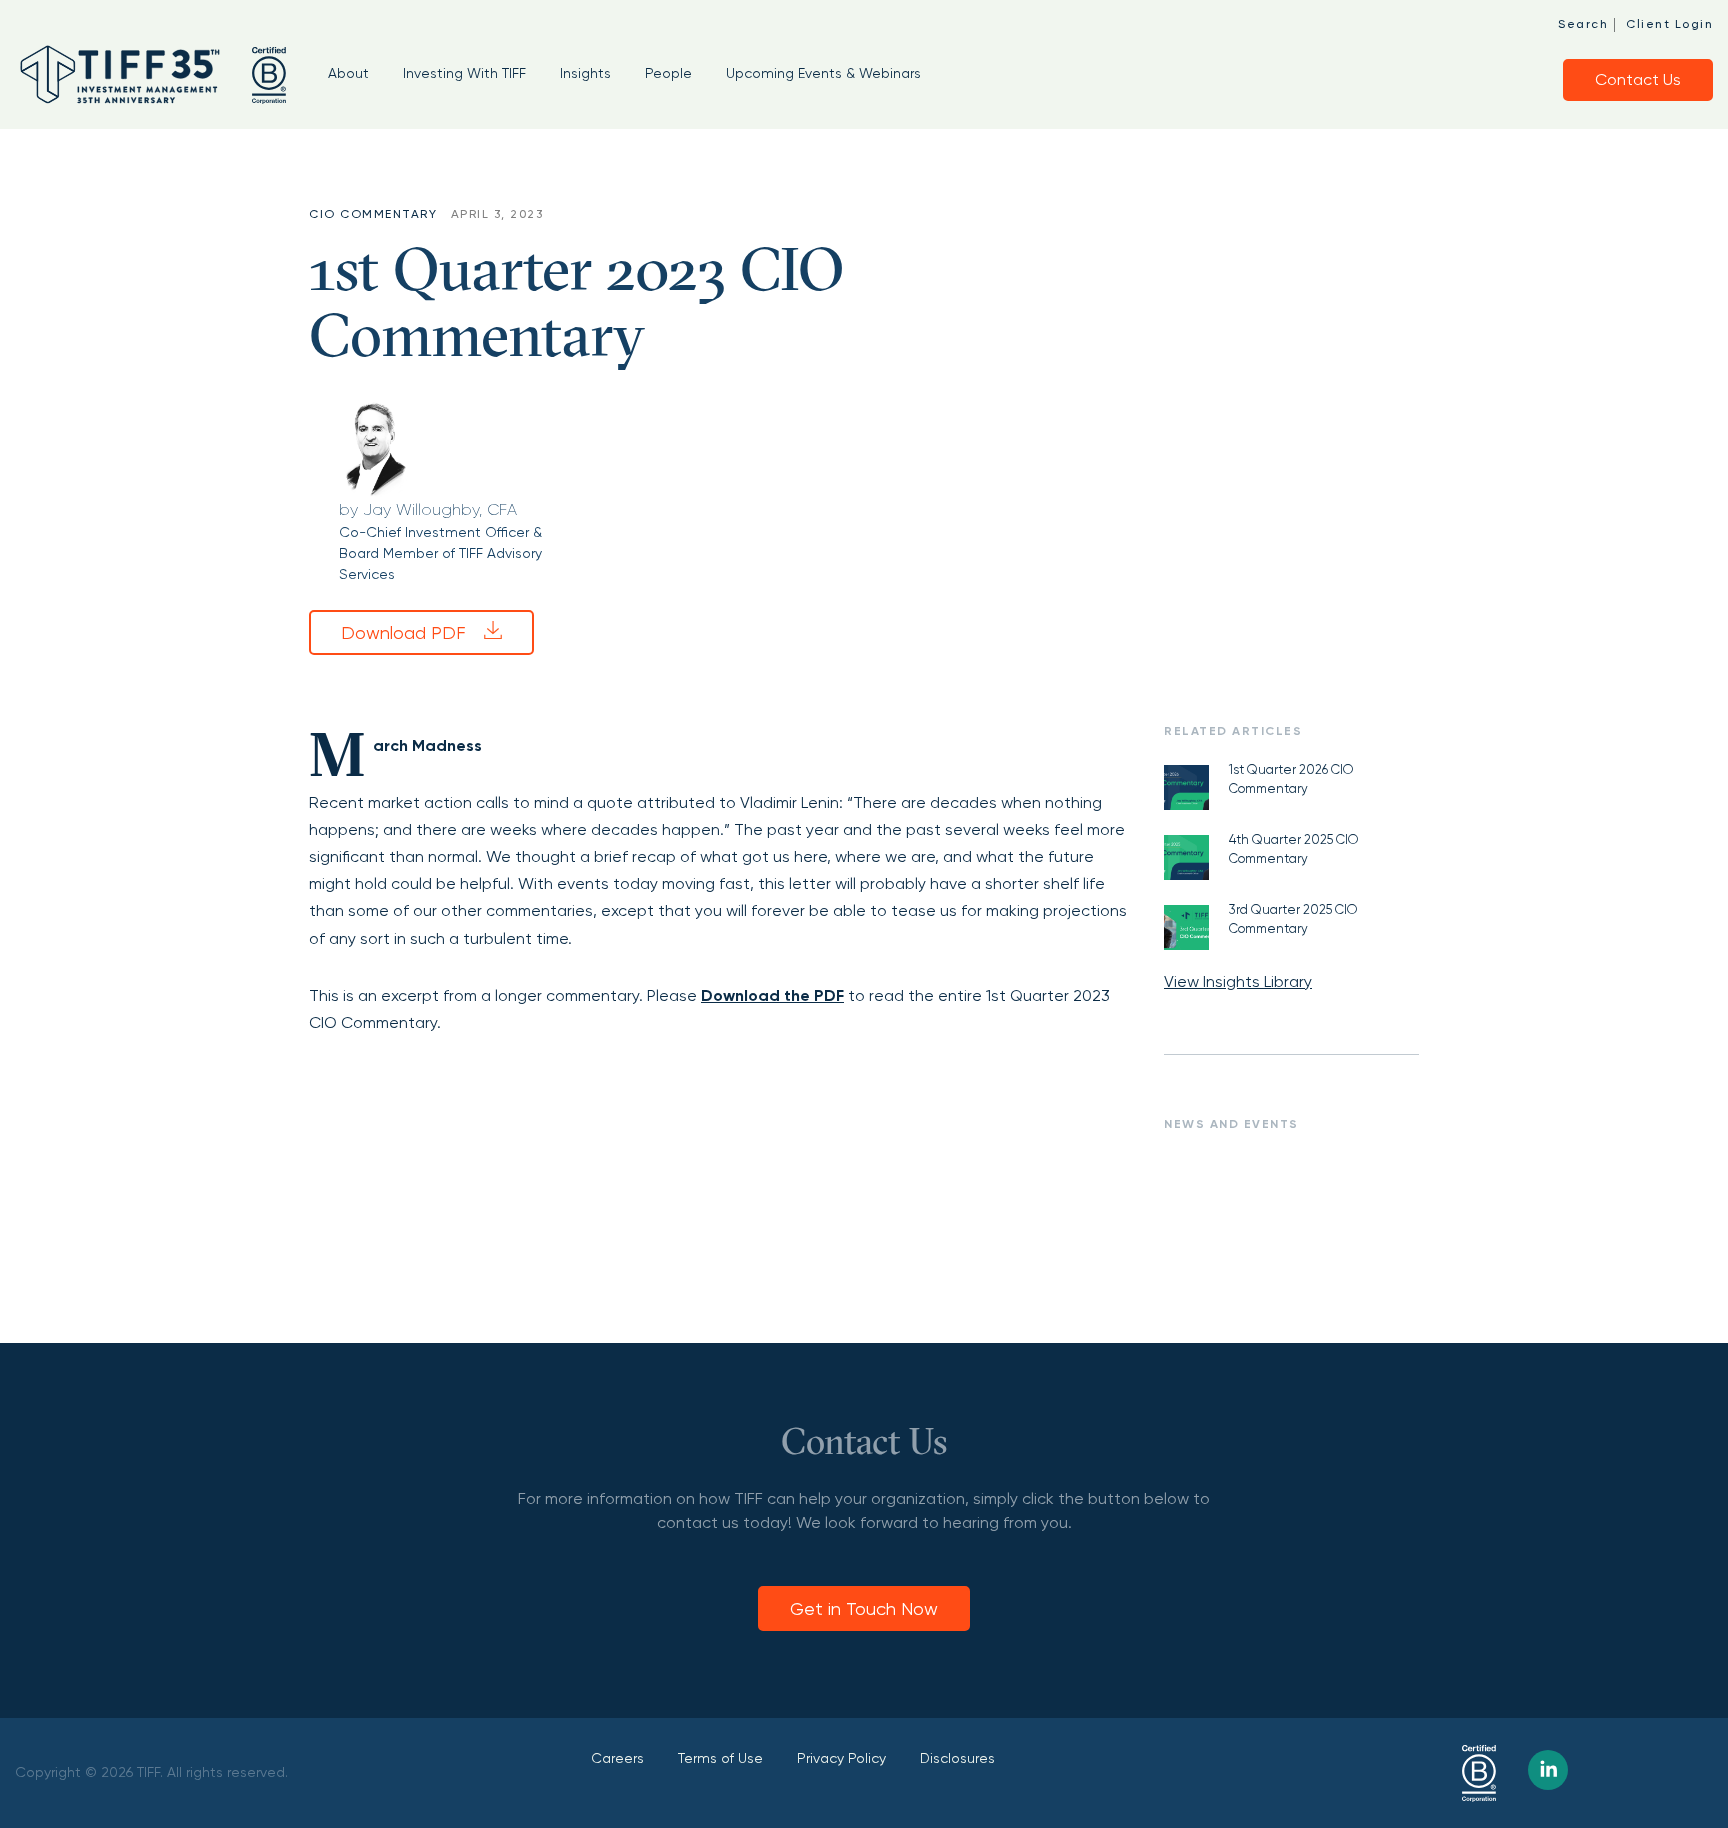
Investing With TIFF (464, 73)
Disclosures (957, 1758)
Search (1583, 24)
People (668, 73)
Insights (585, 73)
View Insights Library (1238, 981)
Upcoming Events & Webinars (823, 73)
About (348, 73)
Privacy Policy (841, 1758)
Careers (617, 1758)
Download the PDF (772, 995)
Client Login (1669, 24)
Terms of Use (720, 1758)
